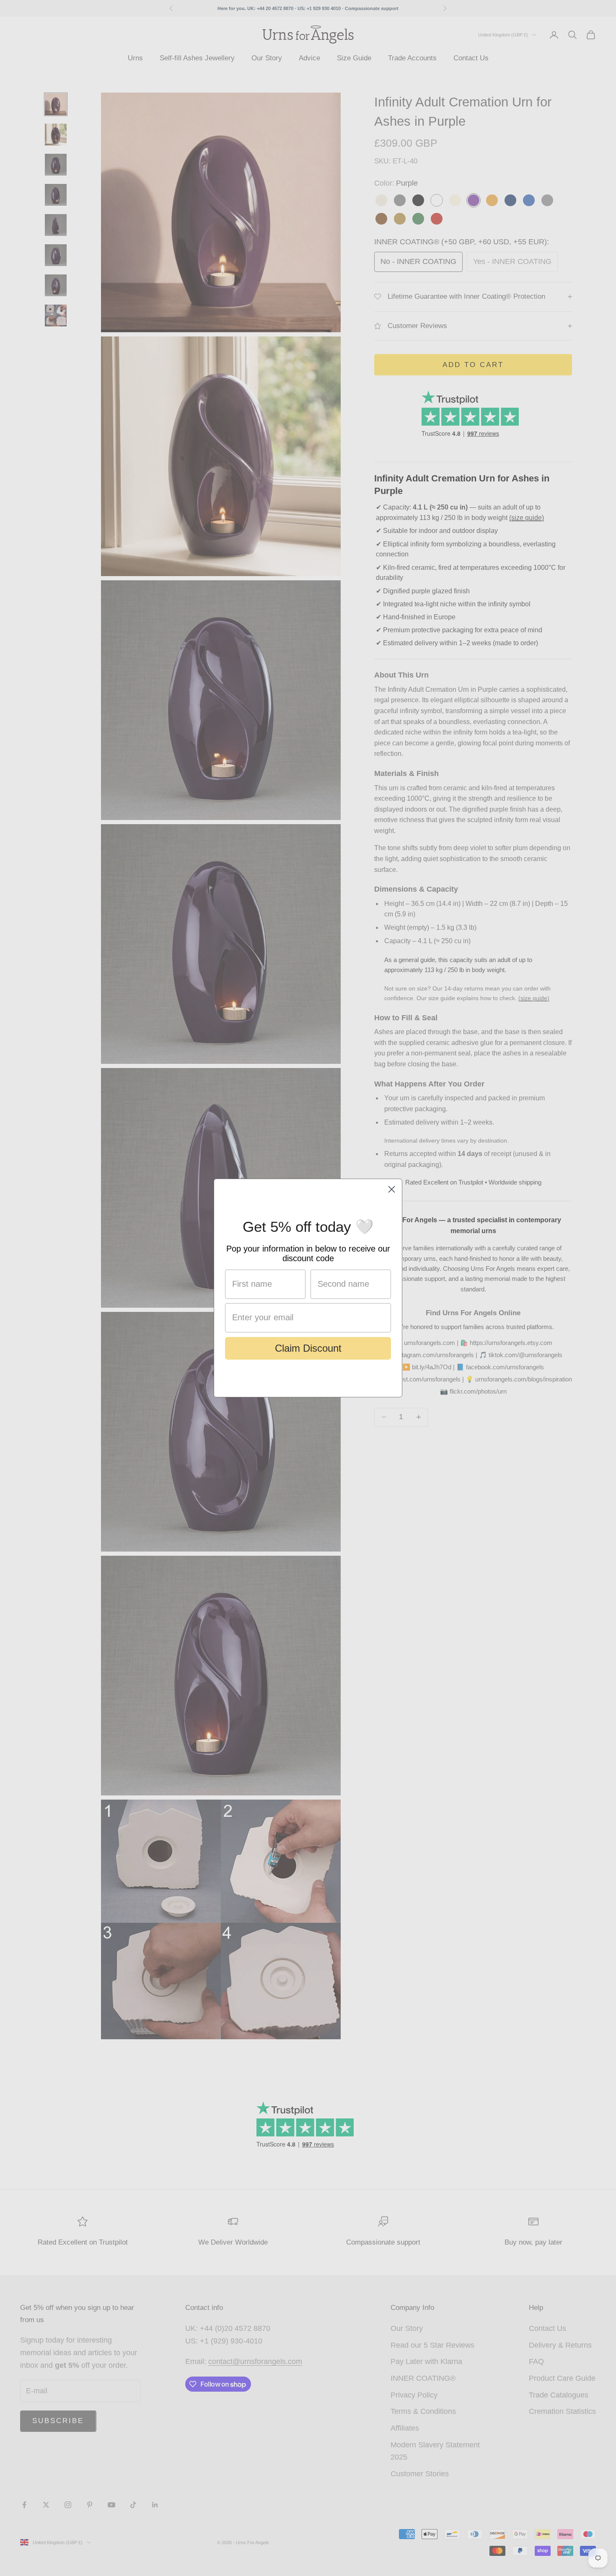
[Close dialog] (392, 1189)
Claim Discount (308, 1348)
